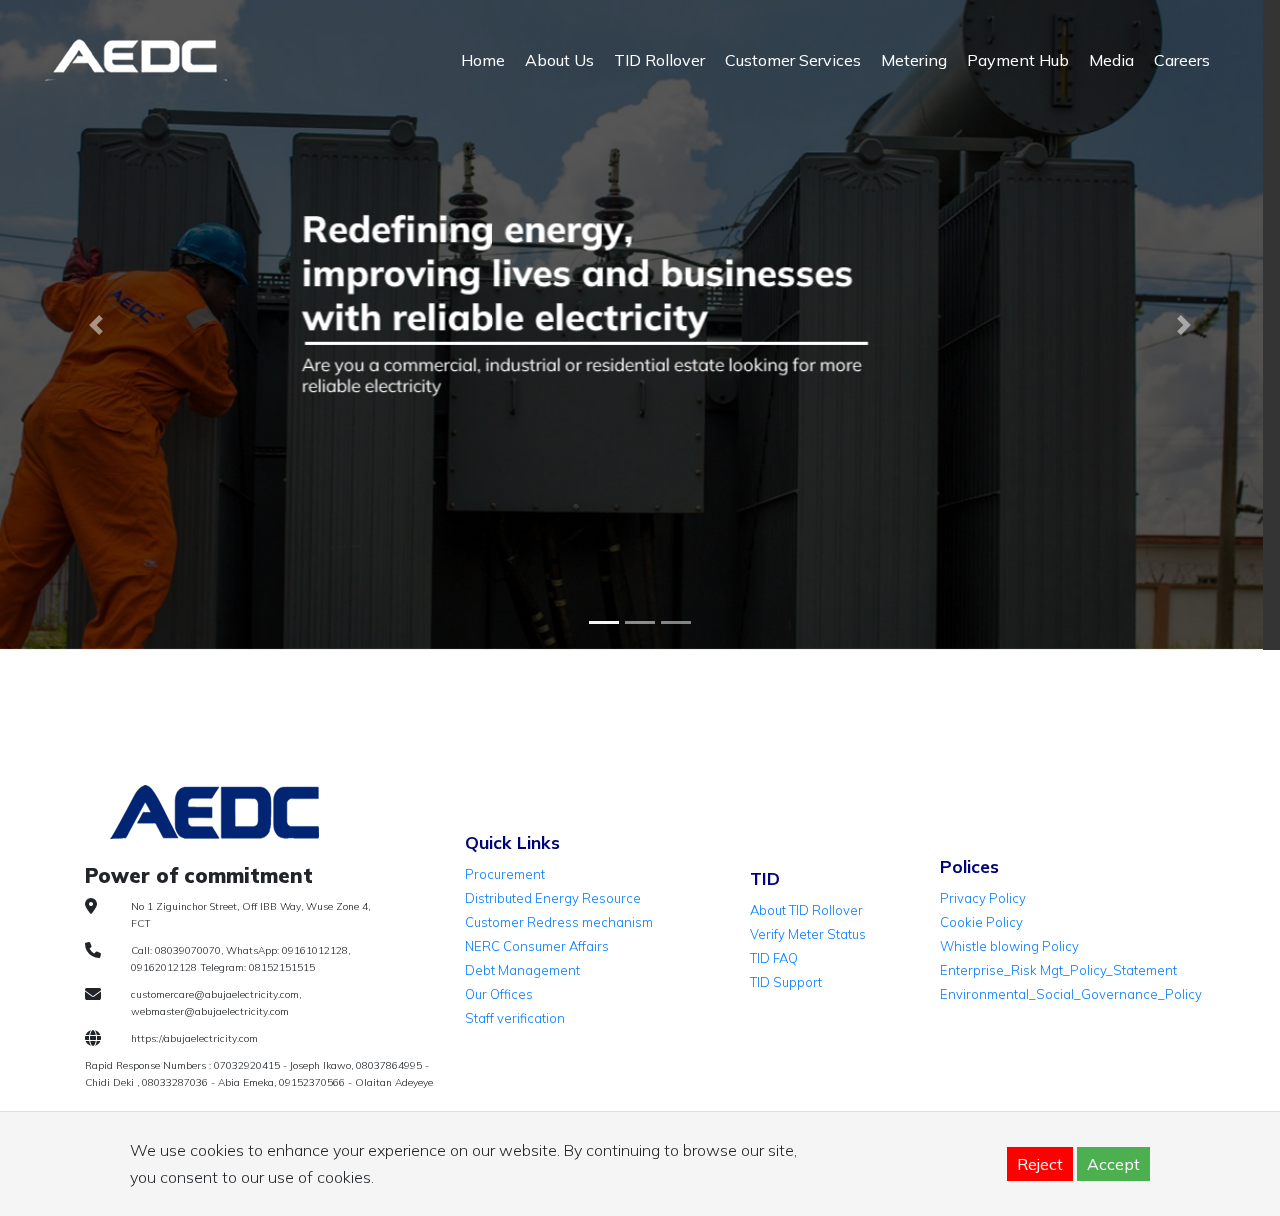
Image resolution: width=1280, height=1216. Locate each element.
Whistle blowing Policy (1009, 946)
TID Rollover (659, 60)
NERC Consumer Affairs (537, 946)
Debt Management (522, 970)
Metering (914, 60)
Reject (1040, 1164)
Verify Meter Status (808, 934)
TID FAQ (774, 958)
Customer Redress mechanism (559, 922)
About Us (559, 60)
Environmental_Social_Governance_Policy (1071, 994)
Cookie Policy (981, 922)
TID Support (786, 982)
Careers (1182, 60)
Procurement (505, 874)
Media (1111, 60)
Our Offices (499, 994)
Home (483, 60)
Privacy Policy (983, 898)
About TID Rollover (806, 910)
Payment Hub (1018, 60)
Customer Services (793, 60)
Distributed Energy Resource (553, 898)
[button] (96, 325)
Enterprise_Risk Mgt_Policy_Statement (1058, 970)
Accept (1113, 1164)
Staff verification (515, 1018)
